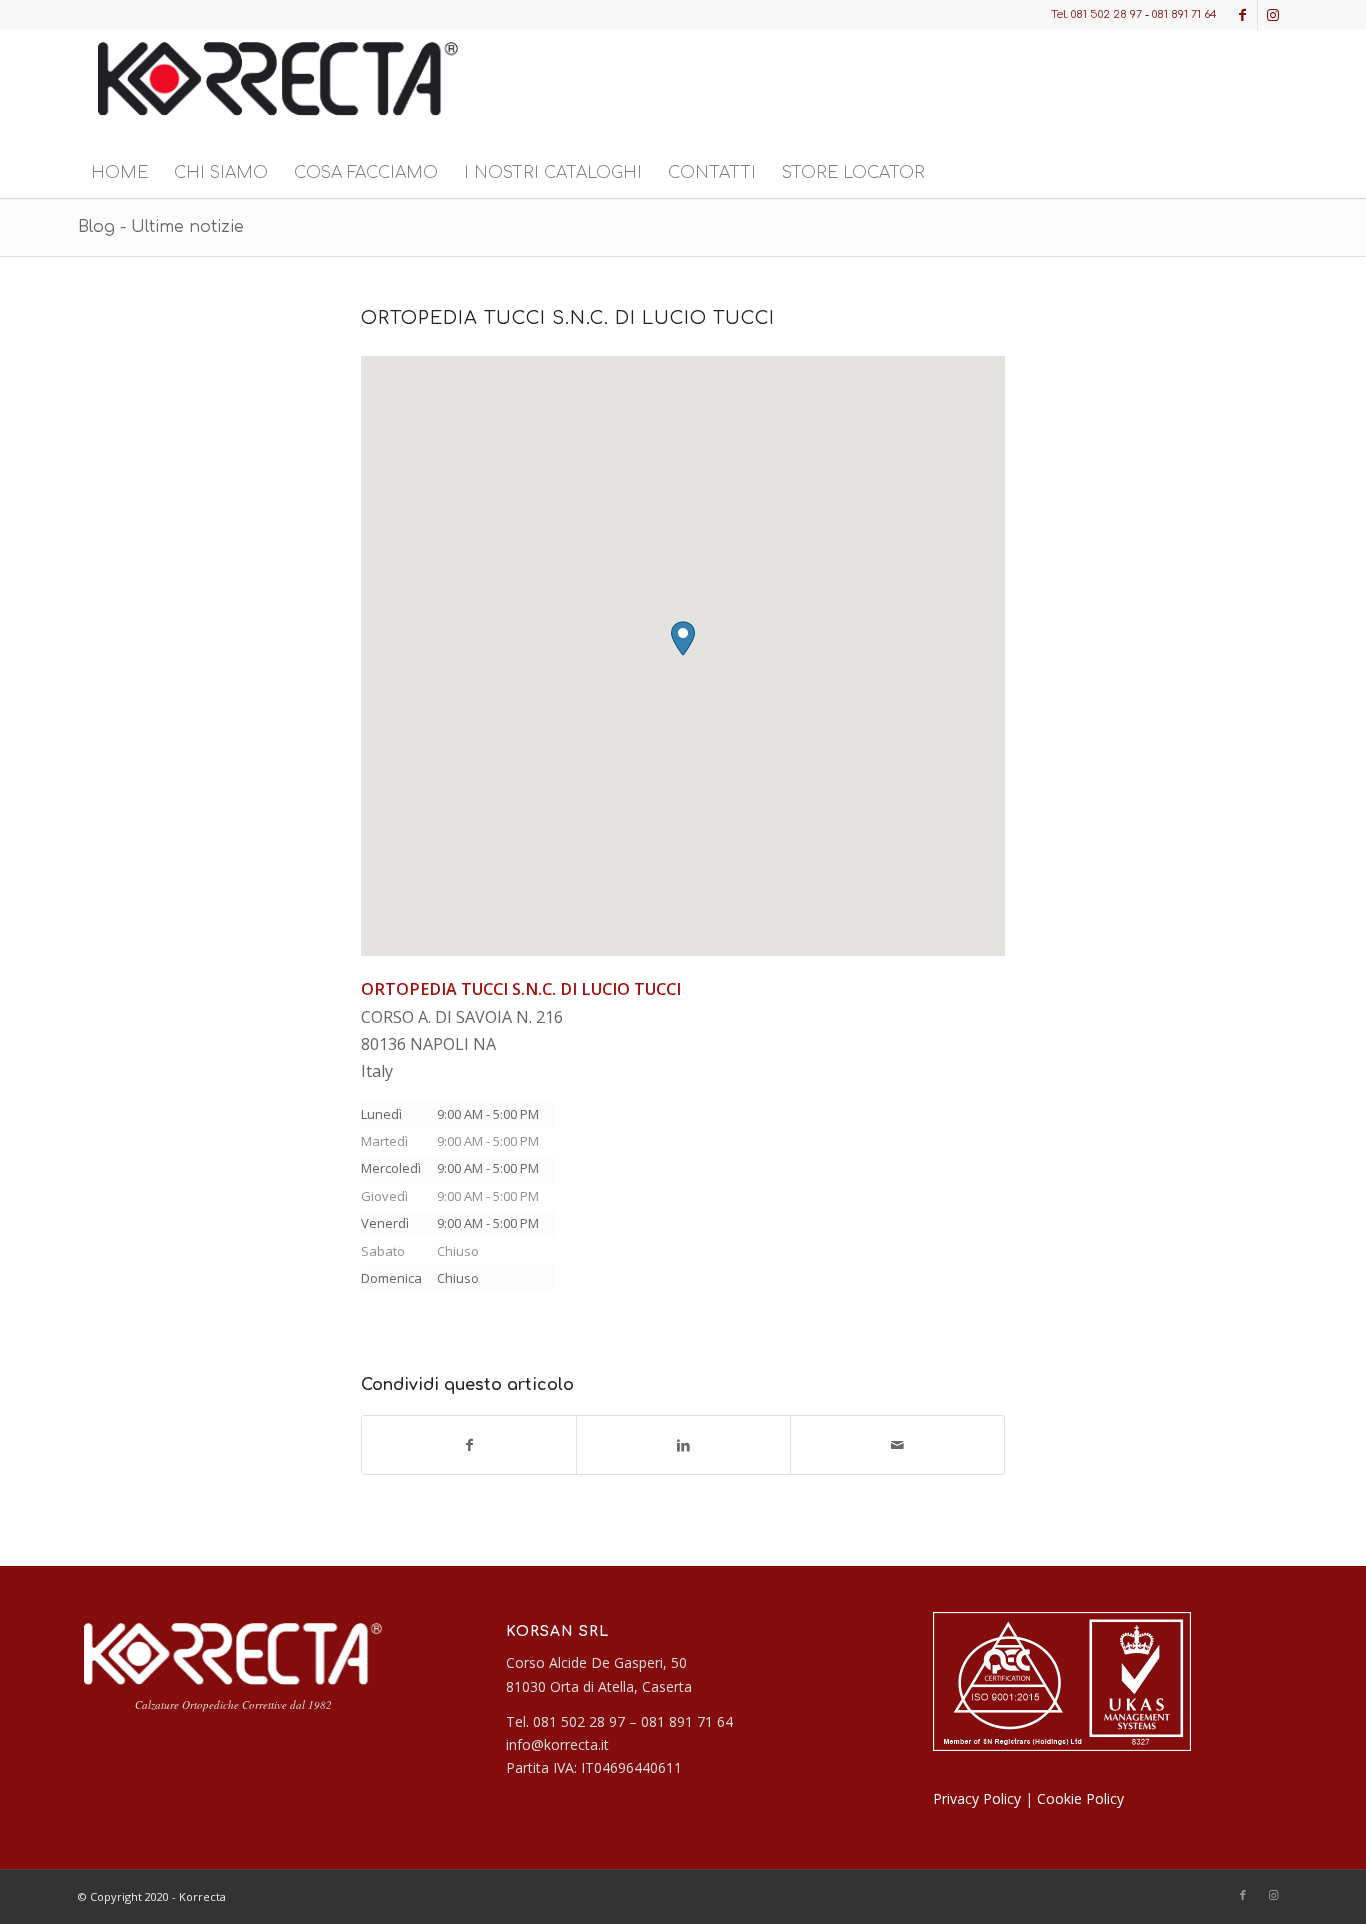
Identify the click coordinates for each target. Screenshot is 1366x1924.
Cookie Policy (1080, 1798)
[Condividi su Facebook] (469, 1445)
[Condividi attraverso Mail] (897, 1445)
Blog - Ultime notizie (161, 227)
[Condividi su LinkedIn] (683, 1445)
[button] (683, 638)
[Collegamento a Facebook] (1242, 15)
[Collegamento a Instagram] (1273, 15)
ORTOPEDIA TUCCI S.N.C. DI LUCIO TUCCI (568, 318)
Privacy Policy (977, 1798)
